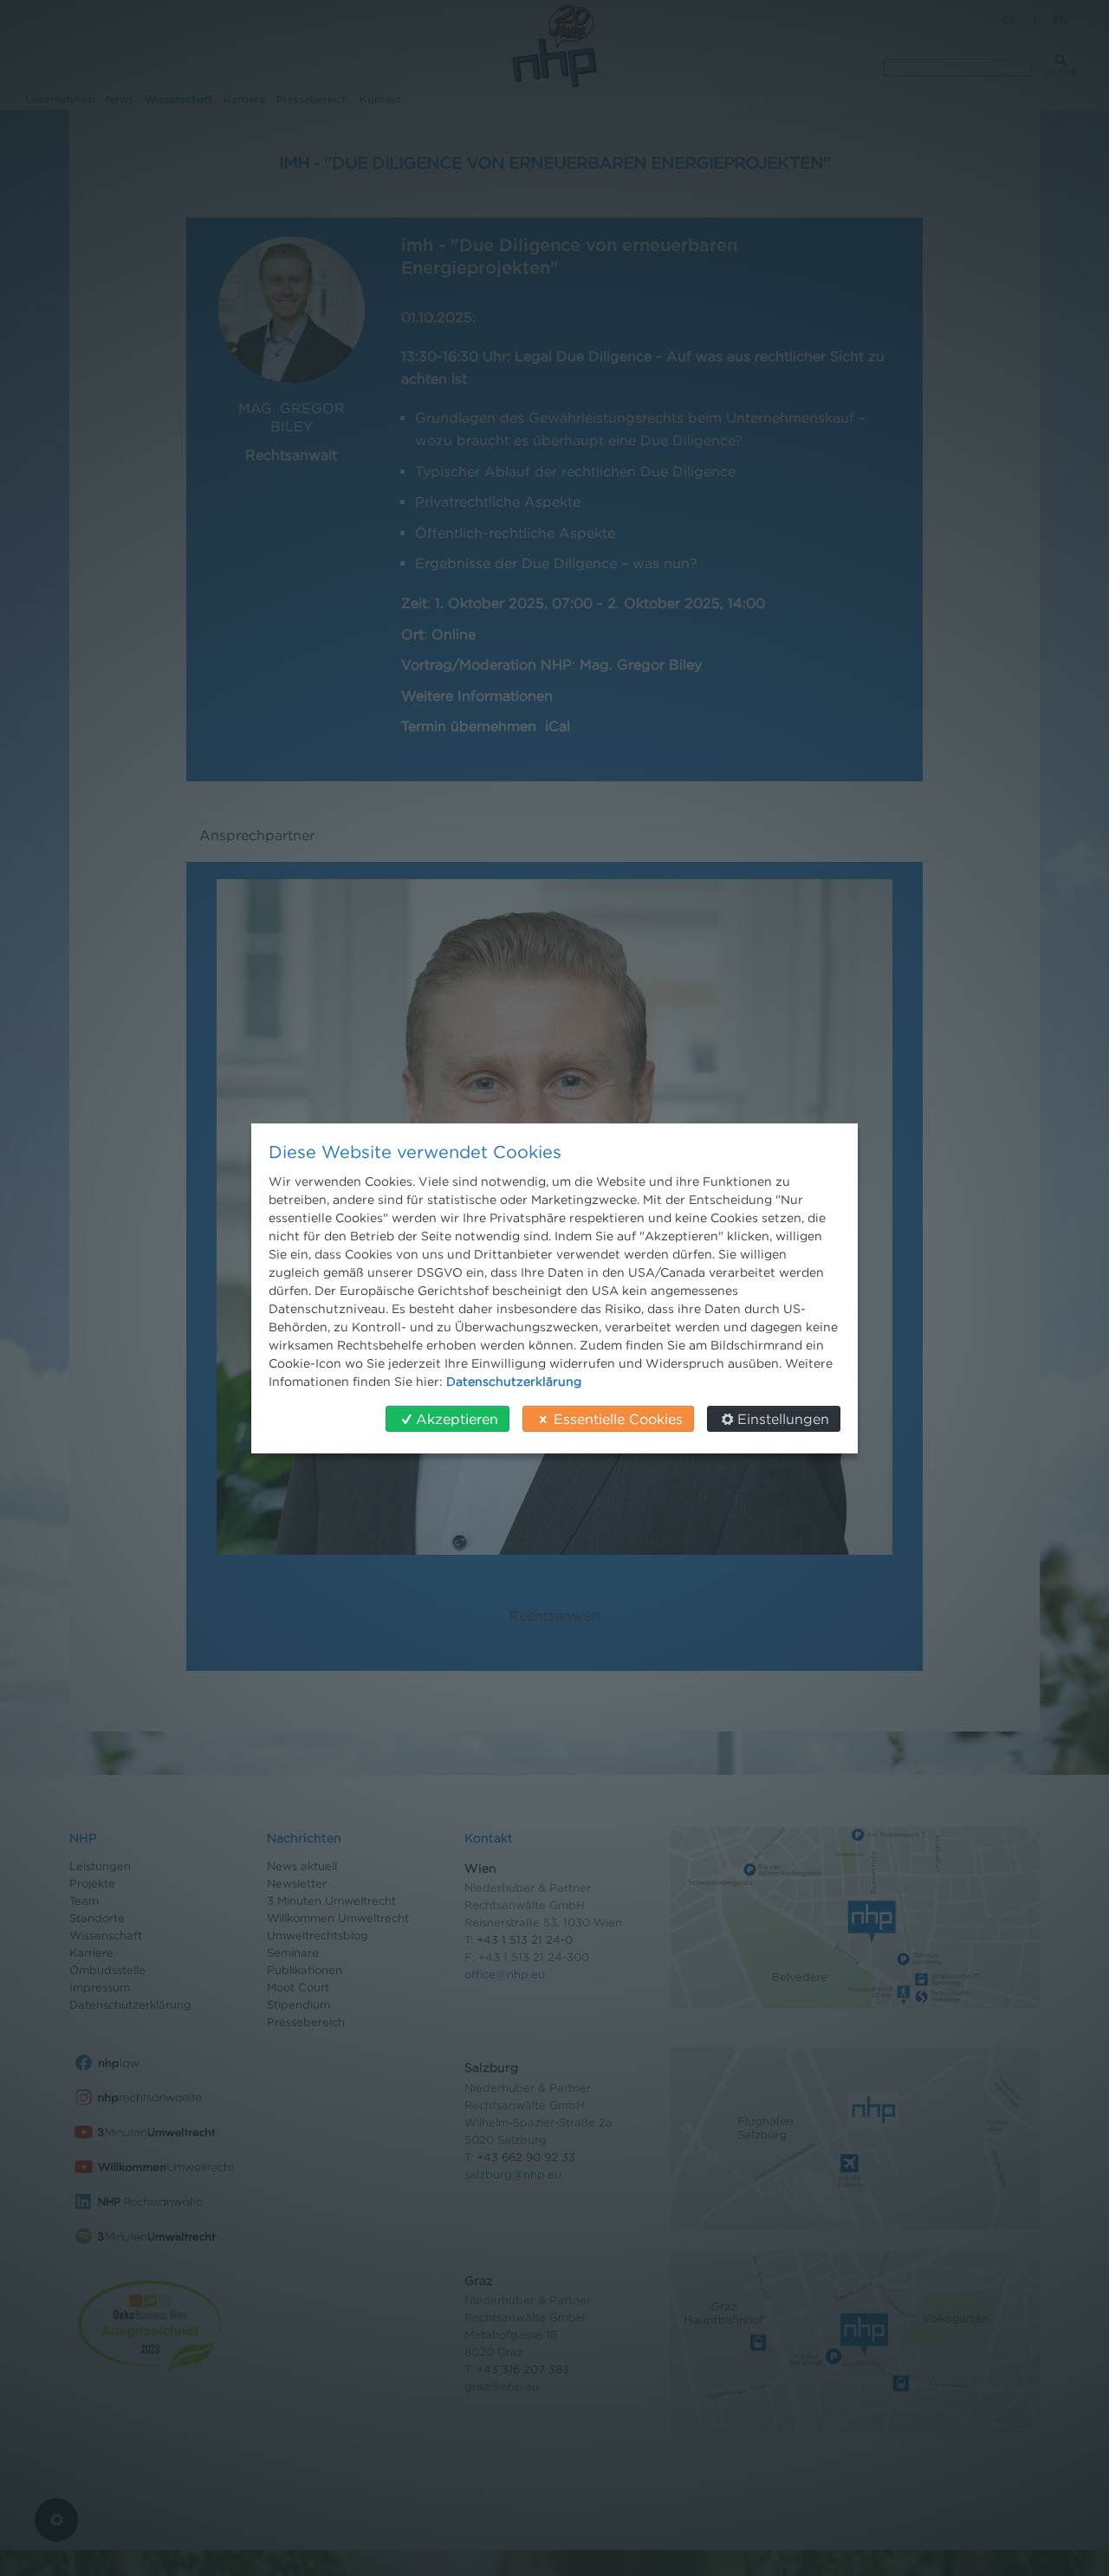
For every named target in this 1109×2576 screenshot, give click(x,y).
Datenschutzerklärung (514, 1381)
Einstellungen (783, 1419)
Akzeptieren (457, 1419)
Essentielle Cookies (618, 1419)
